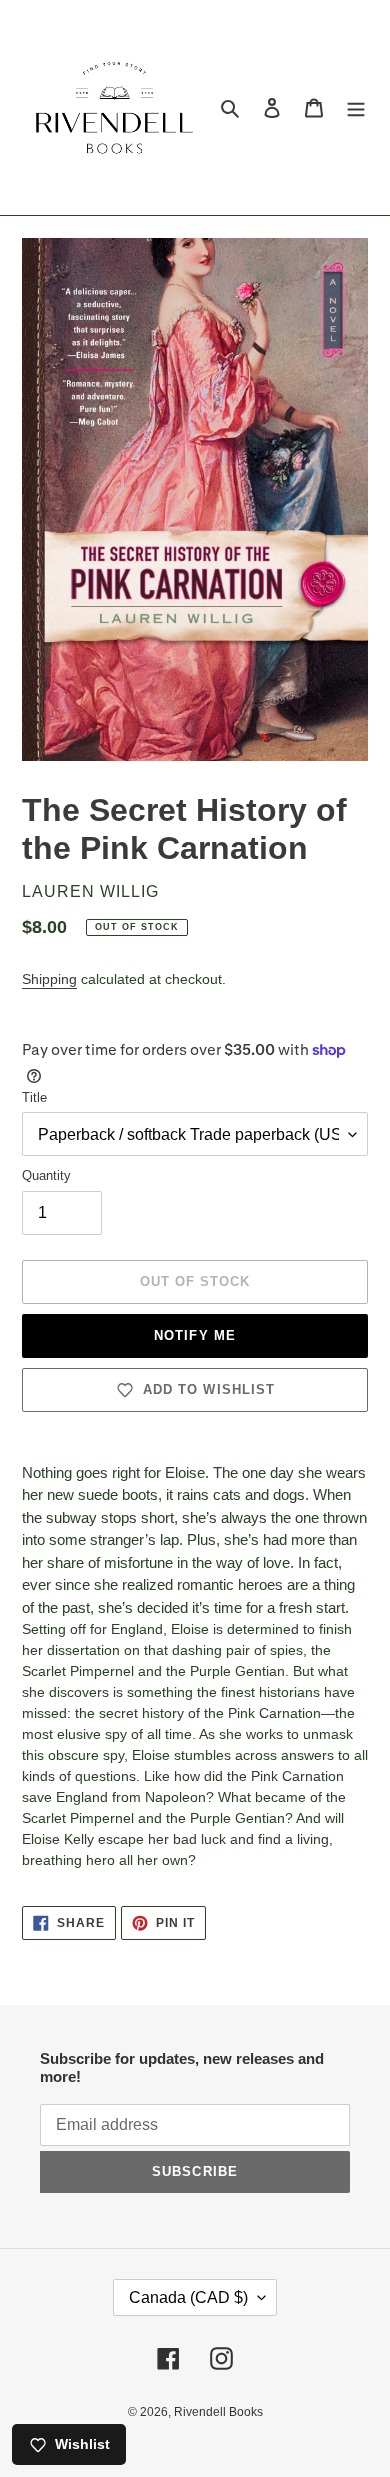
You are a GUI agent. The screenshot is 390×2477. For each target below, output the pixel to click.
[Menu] (356, 107)
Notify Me (194, 1335)
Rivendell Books (218, 2412)
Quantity (46, 1175)
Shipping (49, 979)
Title (34, 1097)
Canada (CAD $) (188, 2297)
